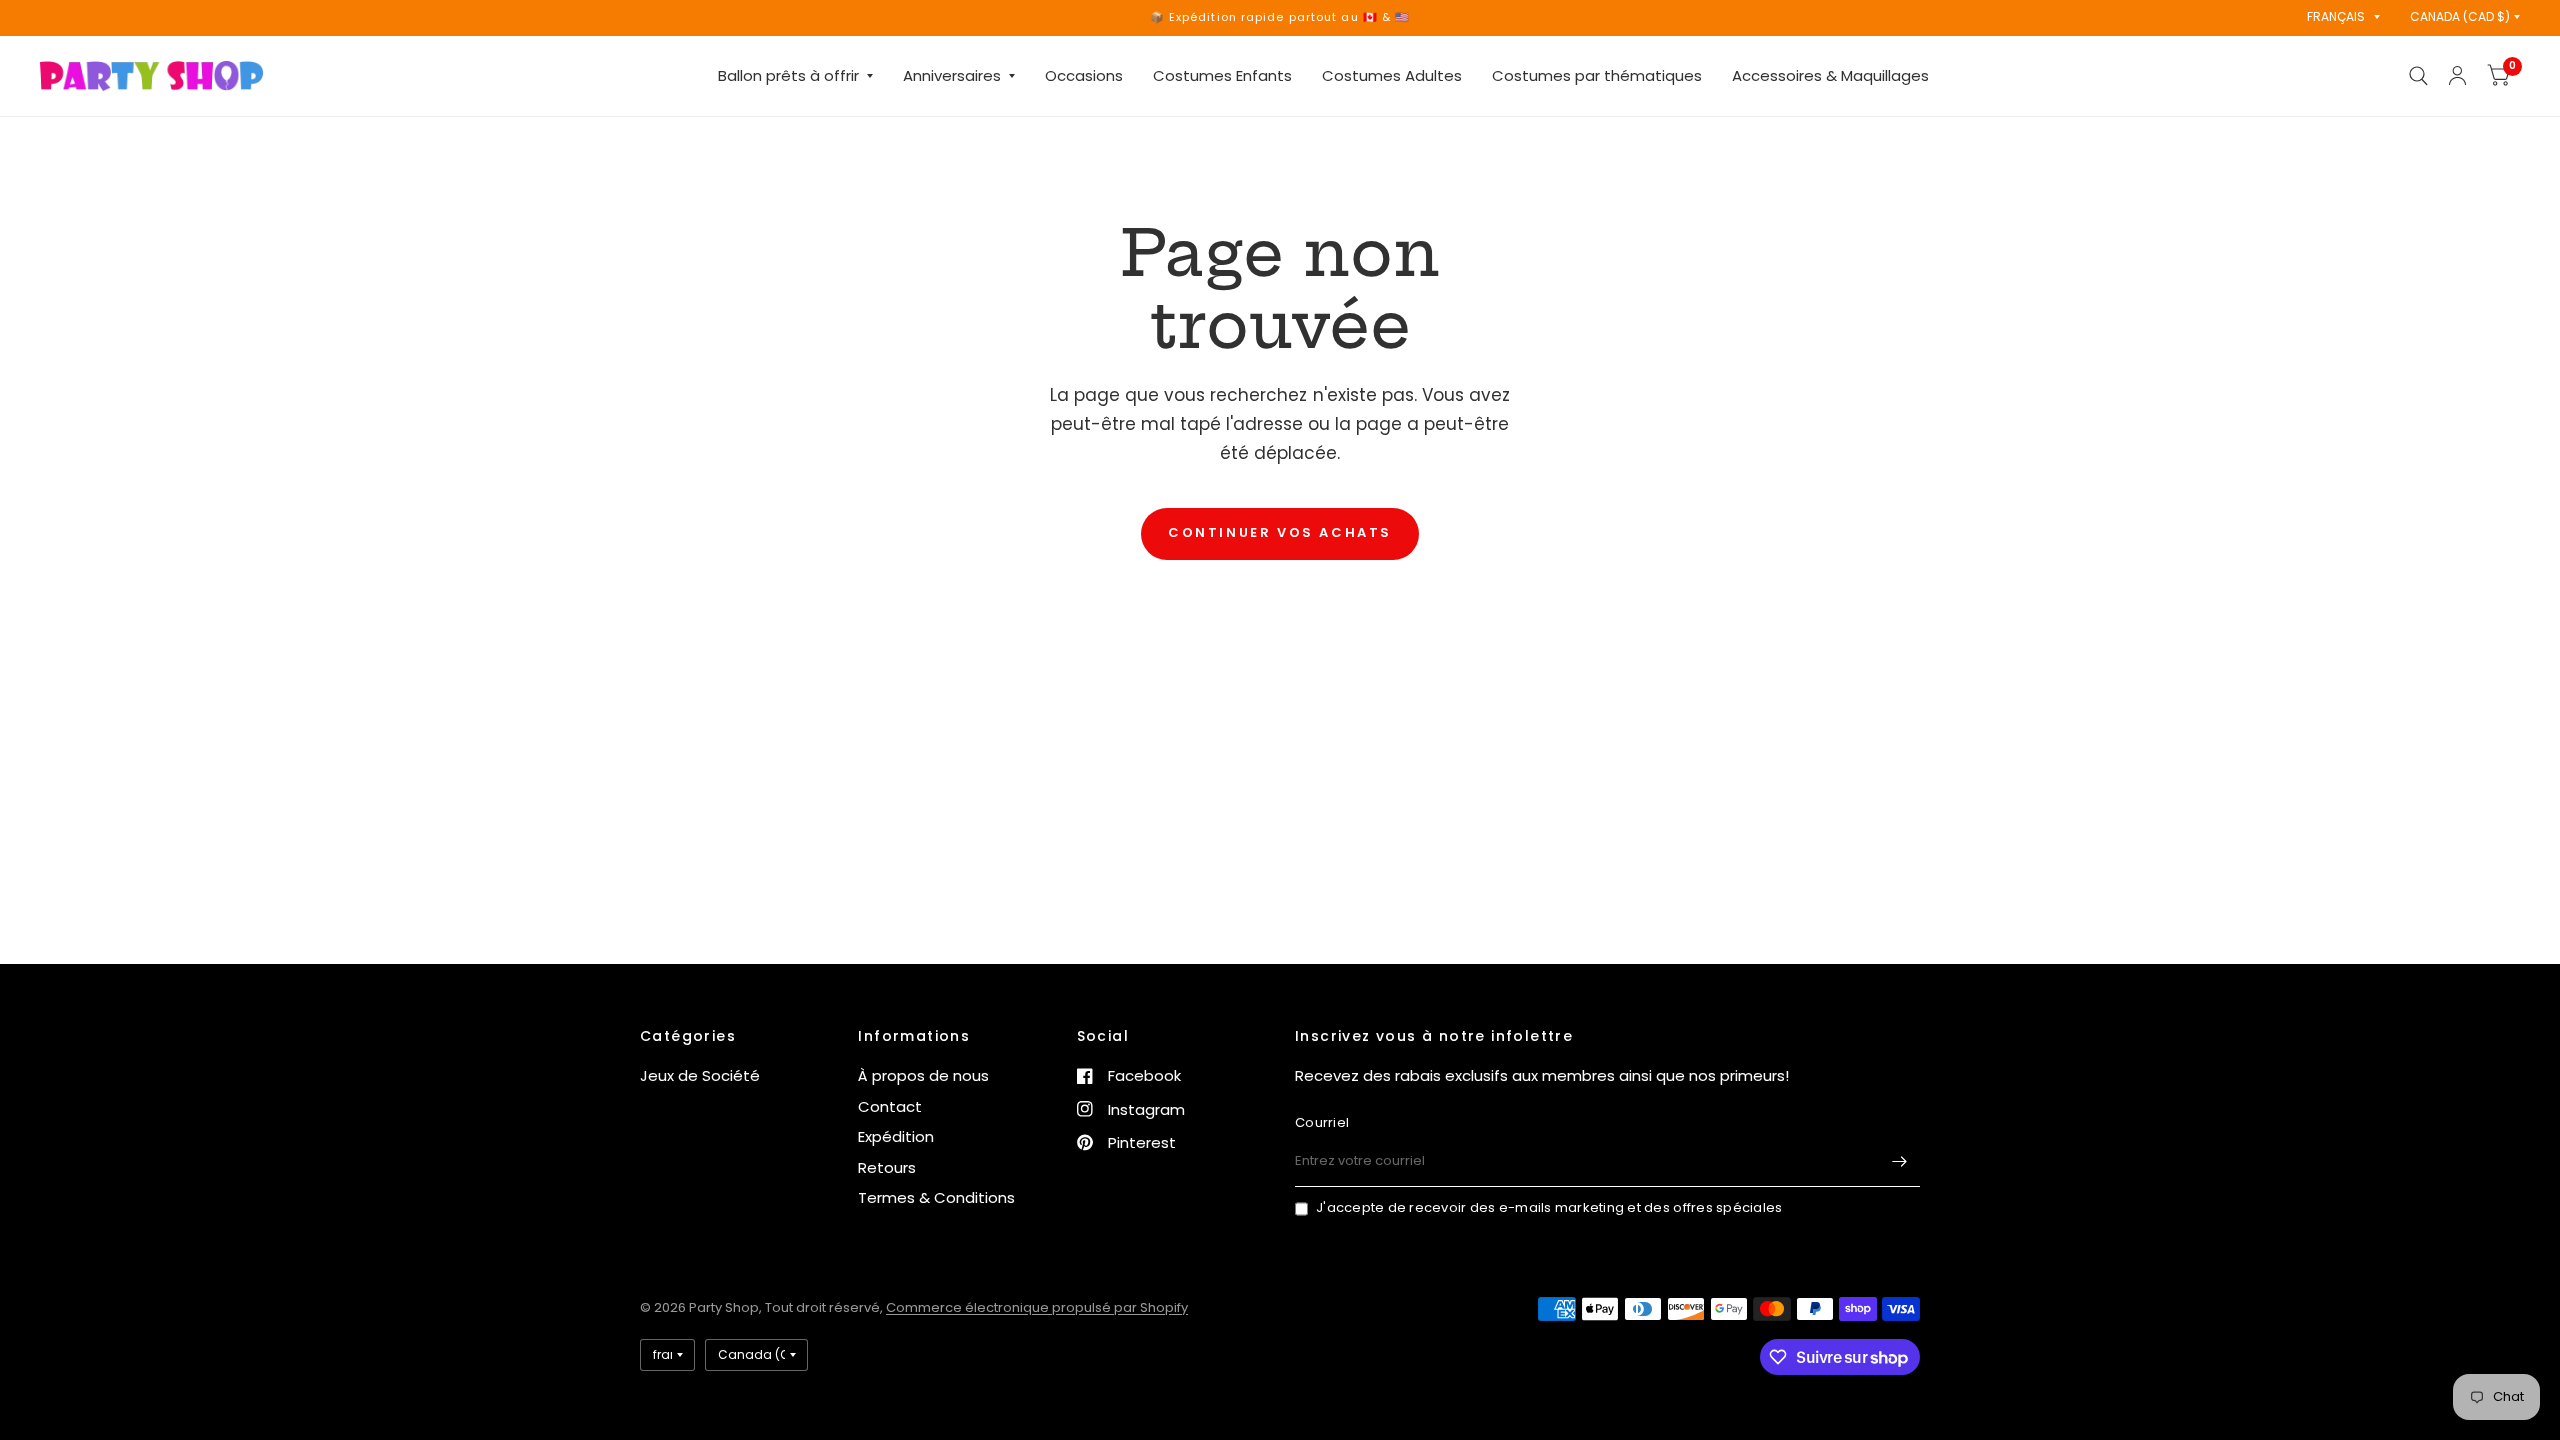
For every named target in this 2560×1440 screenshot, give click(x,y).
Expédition (896, 1136)
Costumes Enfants (1222, 75)
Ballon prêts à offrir (788, 75)
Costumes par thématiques (1597, 75)
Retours (887, 1167)
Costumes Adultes (1392, 75)
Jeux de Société (700, 1075)
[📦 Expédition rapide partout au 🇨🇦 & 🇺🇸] (1280, 17)
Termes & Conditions (936, 1197)
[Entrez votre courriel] (1900, 1161)
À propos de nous (923, 1075)
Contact (890, 1106)
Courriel (1322, 1122)
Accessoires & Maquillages (1830, 75)
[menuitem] (795, 76)
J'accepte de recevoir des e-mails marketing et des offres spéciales (1549, 1207)
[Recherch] (2418, 76)
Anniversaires (952, 75)
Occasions (1084, 75)
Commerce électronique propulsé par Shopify (1037, 1307)
